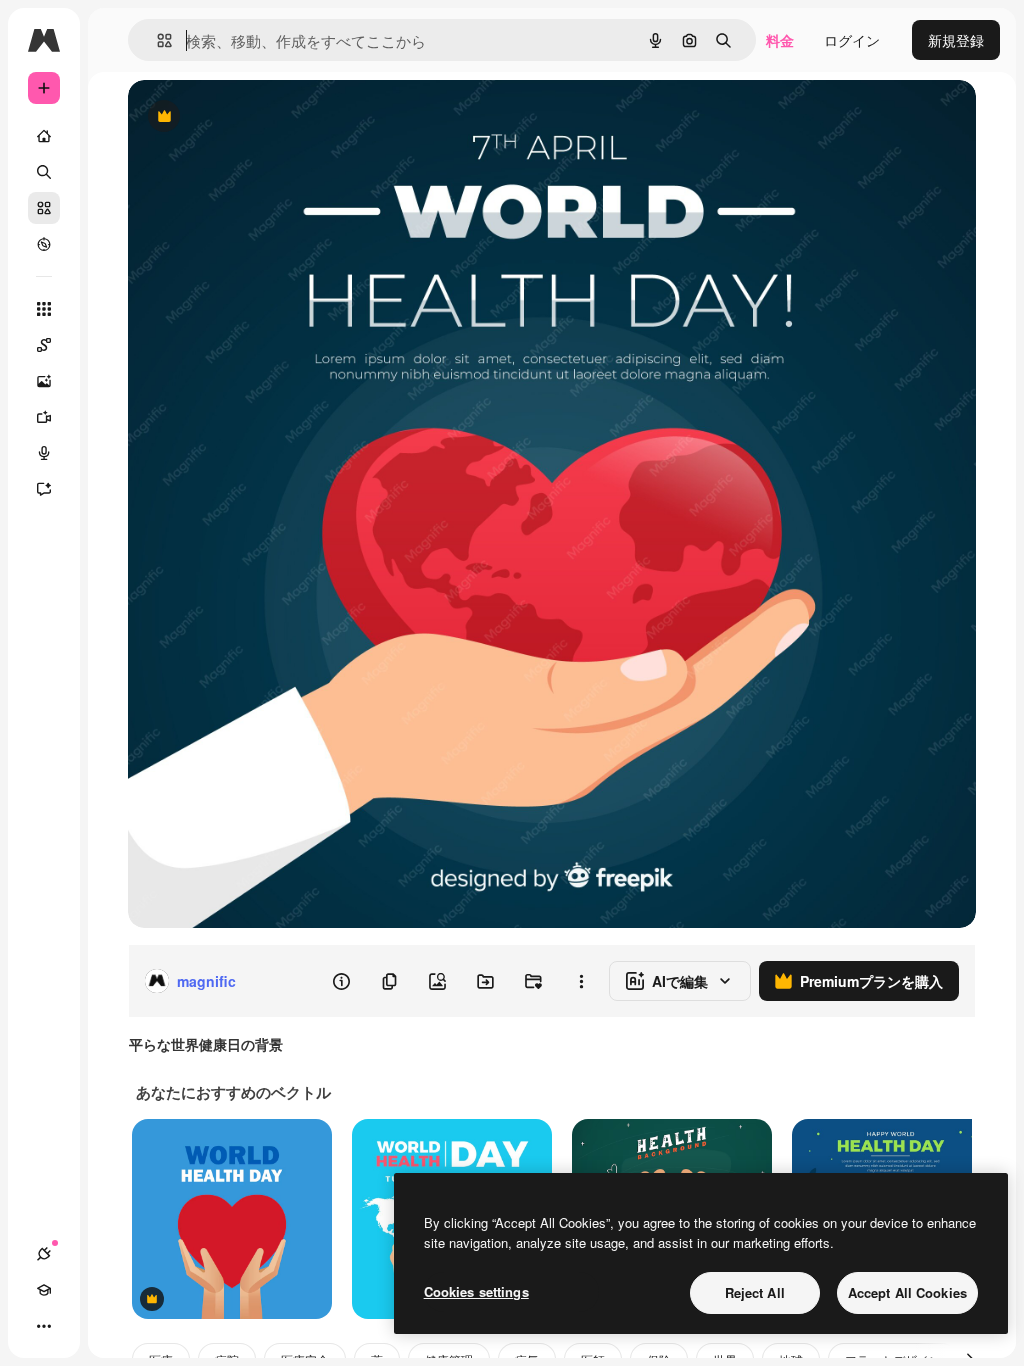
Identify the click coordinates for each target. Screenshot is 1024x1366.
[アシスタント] (44, 489)
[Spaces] (44, 345)
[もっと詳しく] (44, 244)
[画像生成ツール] (44, 381)
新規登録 (956, 40)
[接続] (44, 1254)
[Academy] (44, 1290)
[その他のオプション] (581, 981)
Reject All (755, 1292)
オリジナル (265, 117)
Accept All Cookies (907, 1292)
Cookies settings (476, 1291)
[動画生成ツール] (44, 417)
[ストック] (44, 208)
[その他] (44, 1326)
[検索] (44, 172)
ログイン (852, 40)
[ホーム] (44, 136)
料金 (780, 40)
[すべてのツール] (44, 309)
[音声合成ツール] (44, 453)
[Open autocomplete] (156, 40)
